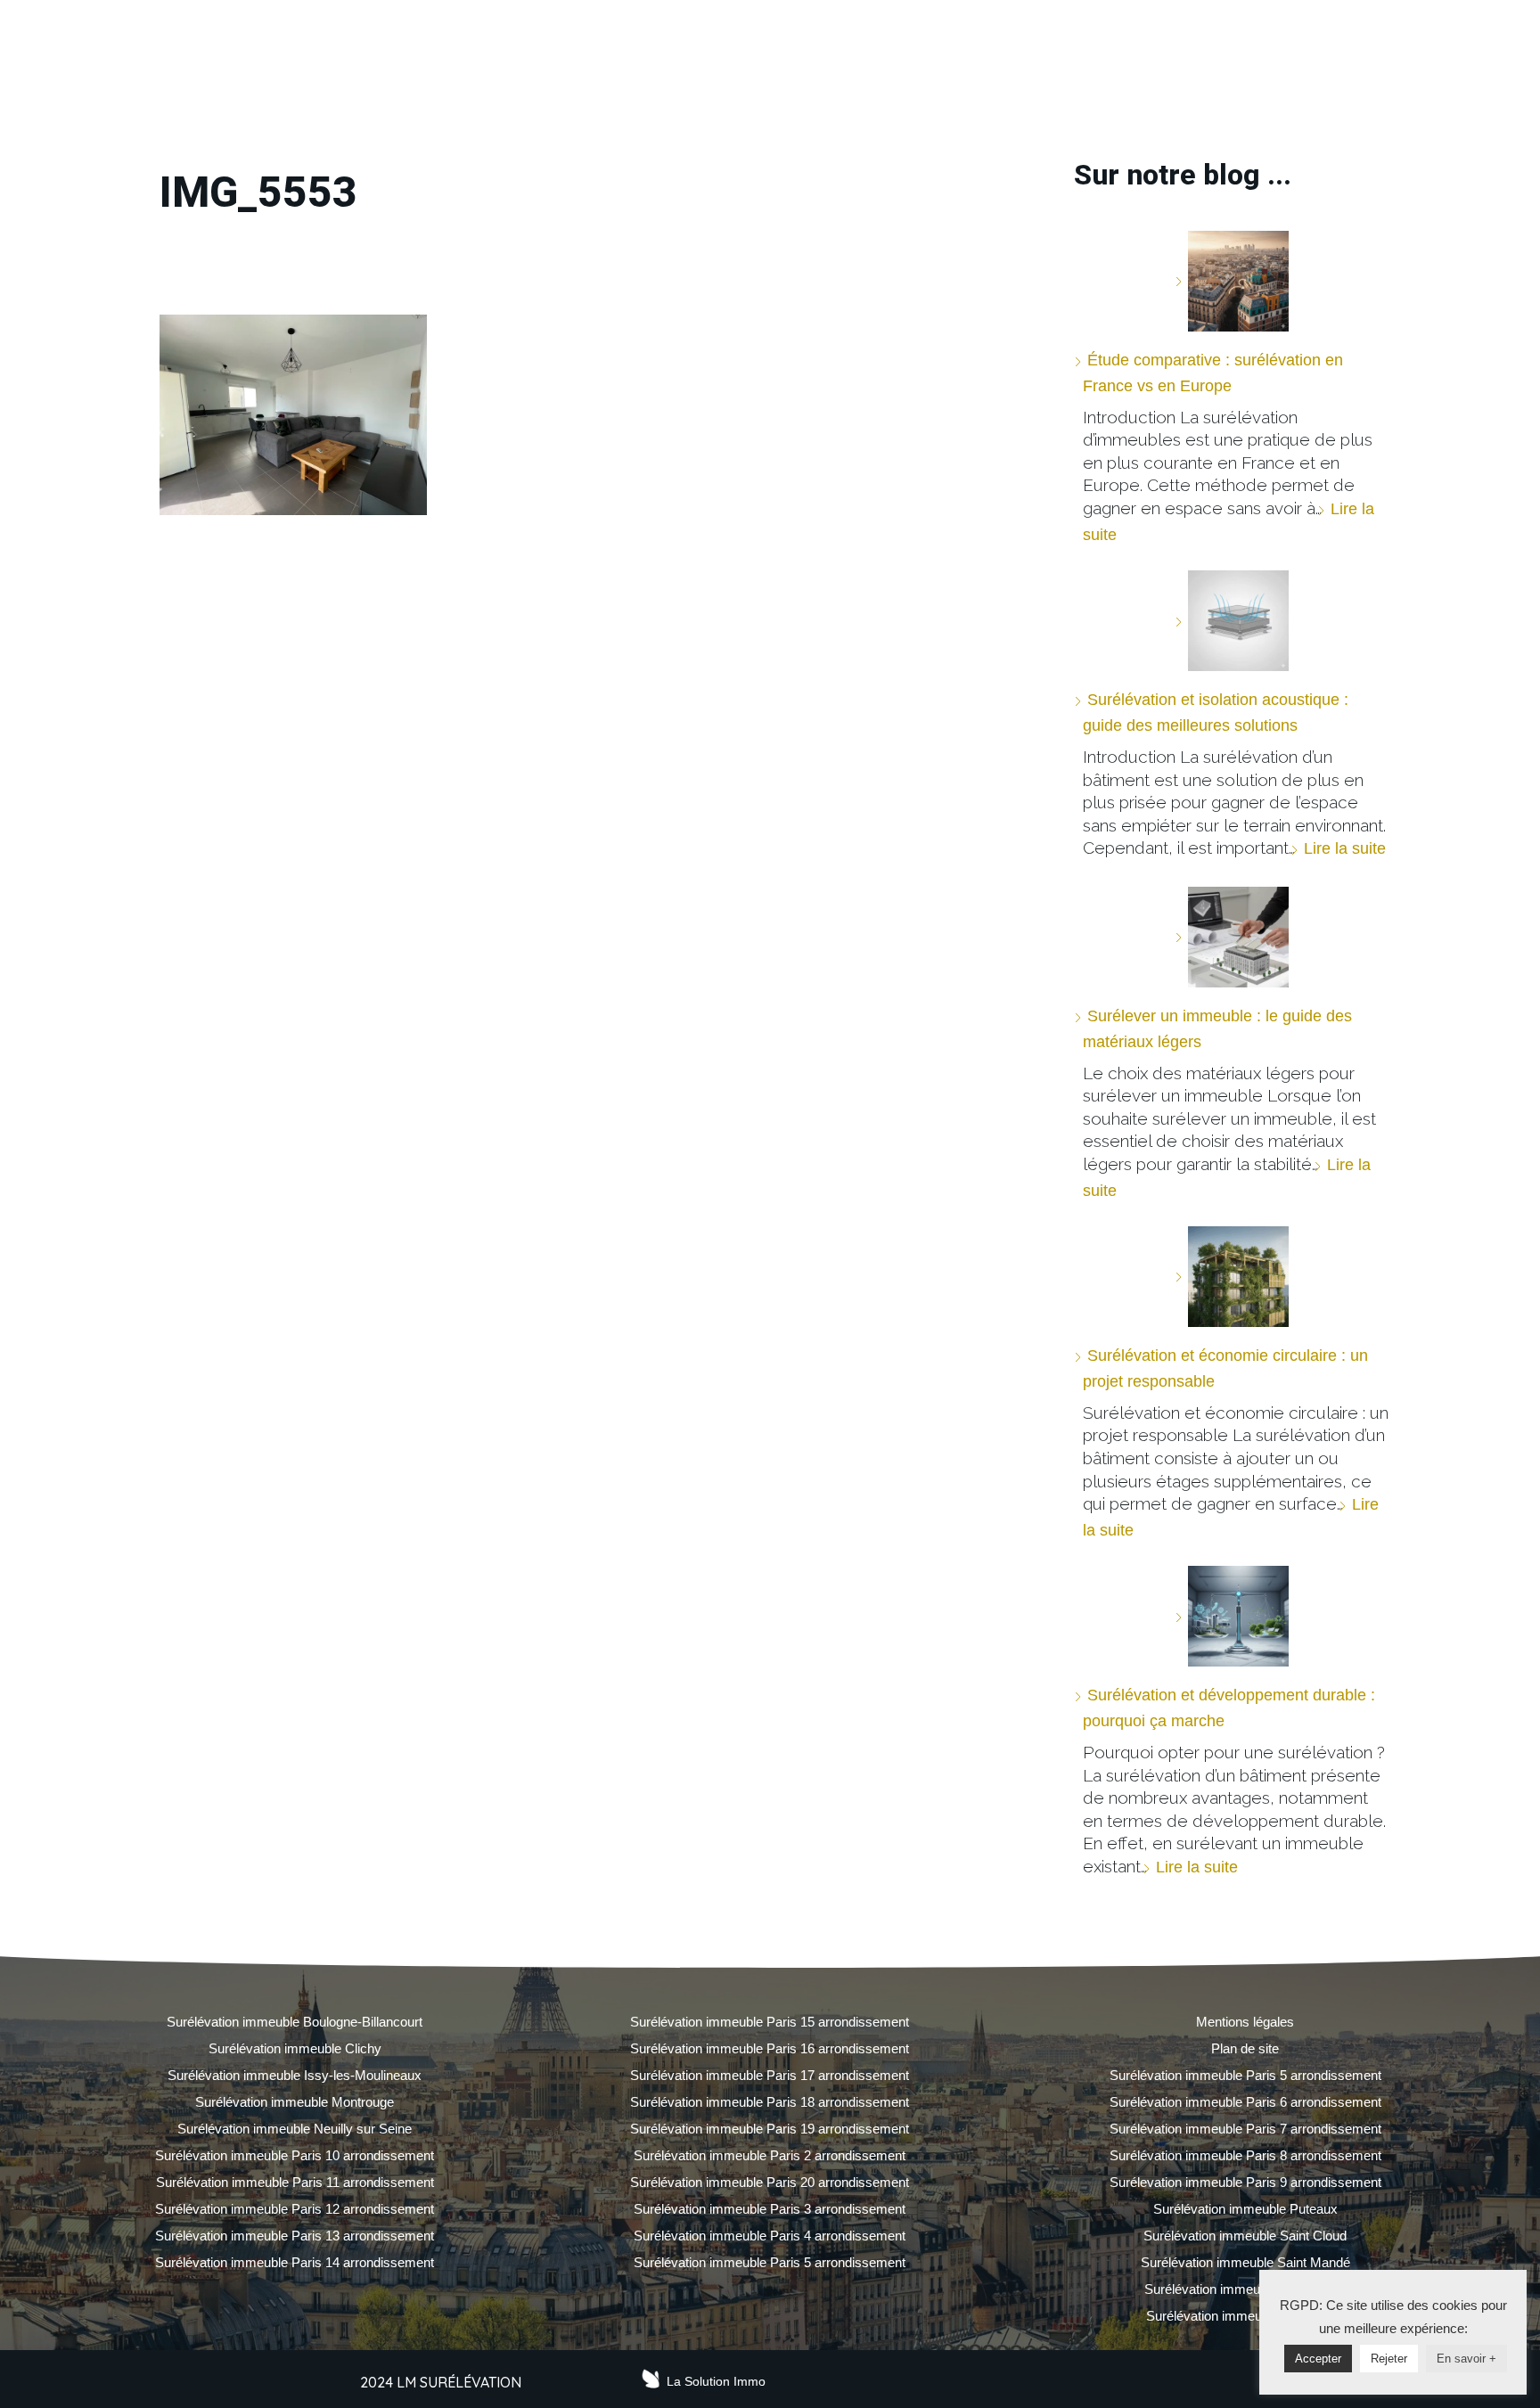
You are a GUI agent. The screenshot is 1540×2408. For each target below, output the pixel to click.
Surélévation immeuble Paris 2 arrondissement (770, 2155)
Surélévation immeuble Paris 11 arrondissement (295, 2182)
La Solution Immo (716, 2381)
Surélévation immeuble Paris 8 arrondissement (1245, 2155)
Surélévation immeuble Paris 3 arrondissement (770, 2209)
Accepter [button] (1318, 2359)
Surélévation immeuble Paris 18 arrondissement (770, 2102)
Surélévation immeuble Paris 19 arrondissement (770, 2129)
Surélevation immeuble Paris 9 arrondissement (1245, 2182)
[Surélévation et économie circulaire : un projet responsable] (1232, 1277)
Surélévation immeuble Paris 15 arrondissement (770, 2022)
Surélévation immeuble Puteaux (1245, 2209)
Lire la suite (1345, 848)
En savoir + (1466, 2359)
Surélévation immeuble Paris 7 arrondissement (1245, 2129)
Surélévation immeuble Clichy (295, 2048)
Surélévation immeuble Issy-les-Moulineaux (295, 2075)
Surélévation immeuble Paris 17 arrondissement (770, 2075)
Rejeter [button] (1389, 2359)
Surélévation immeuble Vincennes (1245, 2316)
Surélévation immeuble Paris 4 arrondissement (770, 2236)
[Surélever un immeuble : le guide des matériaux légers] (1232, 937)
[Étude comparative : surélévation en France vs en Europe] (1232, 281)
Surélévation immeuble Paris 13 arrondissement (295, 2236)
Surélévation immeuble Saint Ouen (1245, 2289)
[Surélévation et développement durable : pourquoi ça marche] (1232, 1616)
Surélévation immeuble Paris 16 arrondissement (770, 2048)
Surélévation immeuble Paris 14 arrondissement (295, 2262)
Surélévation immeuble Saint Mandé (1245, 2262)
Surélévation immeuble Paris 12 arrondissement (295, 2209)
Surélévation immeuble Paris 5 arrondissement (770, 2262)
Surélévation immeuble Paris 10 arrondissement (295, 2155)
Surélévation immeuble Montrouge (295, 2102)
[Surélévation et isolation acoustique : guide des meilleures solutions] (1232, 621)
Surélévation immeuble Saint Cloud (1245, 2236)
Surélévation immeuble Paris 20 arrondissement (770, 2182)
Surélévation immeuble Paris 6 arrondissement (1245, 2102)
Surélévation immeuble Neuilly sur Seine (295, 2129)
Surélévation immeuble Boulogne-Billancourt (295, 2022)
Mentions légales (1245, 2022)
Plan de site (1245, 2048)
